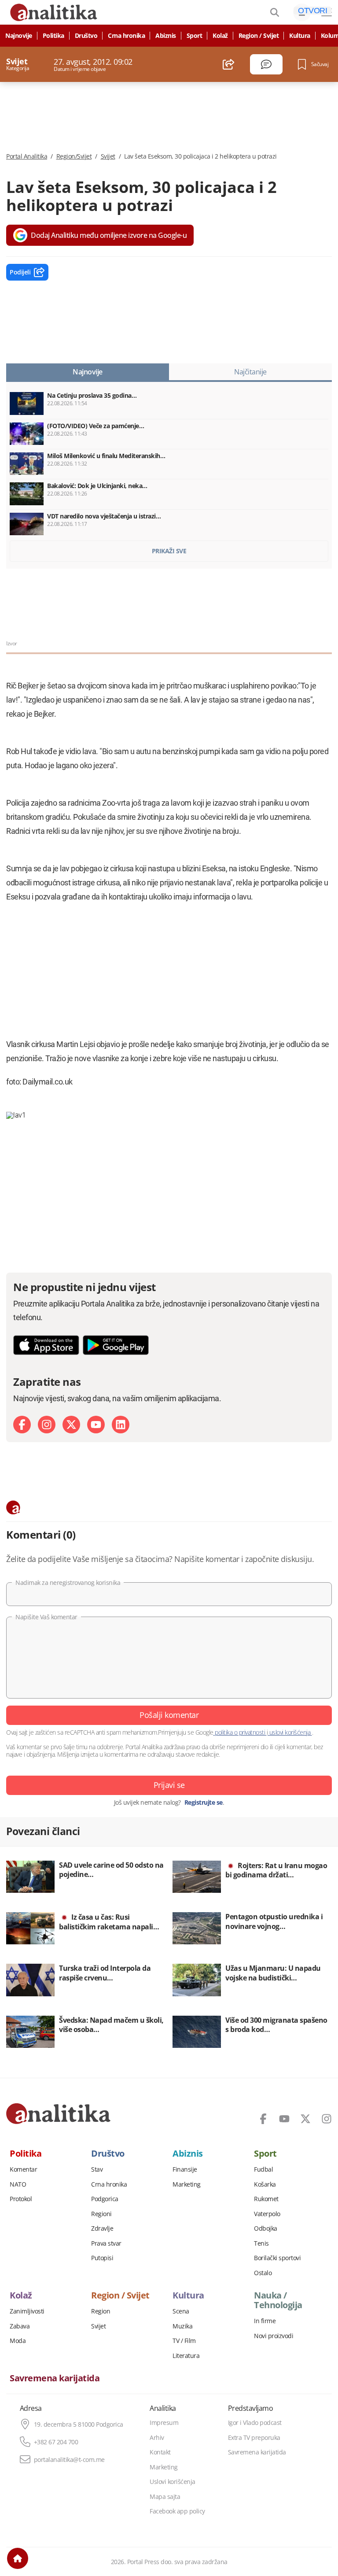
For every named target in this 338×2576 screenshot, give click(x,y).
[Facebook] (22, 1425)
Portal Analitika (27, 156)
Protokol (21, 2199)
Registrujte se (204, 1802)
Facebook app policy (177, 2511)
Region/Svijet (74, 156)
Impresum (164, 2423)
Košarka (265, 2184)
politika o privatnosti (240, 1732)
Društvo (86, 36)
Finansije (185, 2169)
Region (101, 2311)
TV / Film (184, 2341)
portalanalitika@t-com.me (69, 2460)
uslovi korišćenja (290, 1732)
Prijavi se (169, 1785)
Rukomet (266, 2199)
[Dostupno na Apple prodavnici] (46, 1345)
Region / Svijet (259, 36)
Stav (97, 2169)
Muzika (182, 2326)
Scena (181, 2311)
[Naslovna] (18, 2558)
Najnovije (19, 36)
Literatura (186, 2356)
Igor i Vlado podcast (255, 2423)
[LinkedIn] (121, 1425)
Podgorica (105, 2199)
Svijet (108, 156)
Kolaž (220, 36)
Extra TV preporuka (254, 2438)
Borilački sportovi (277, 2258)
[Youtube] (96, 1425)
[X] (71, 1425)
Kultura (300, 36)
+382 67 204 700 (56, 2442)
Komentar (23, 2169)
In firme (265, 2321)
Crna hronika (126, 36)
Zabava (20, 2326)
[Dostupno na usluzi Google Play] (116, 1345)
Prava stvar (106, 2243)
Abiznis (166, 36)
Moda (18, 2341)
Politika (53, 36)
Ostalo (263, 2273)
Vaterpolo (267, 2214)
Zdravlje (102, 2228)
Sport (195, 36)
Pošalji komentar (169, 1715)
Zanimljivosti (27, 2311)
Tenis (261, 2243)
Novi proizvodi (274, 2336)
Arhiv (157, 2438)
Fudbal (263, 2169)
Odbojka (266, 2228)
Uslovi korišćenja (173, 2482)
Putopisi (102, 2258)
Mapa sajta (165, 2497)
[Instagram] (47, 1425)
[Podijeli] (229, 64)
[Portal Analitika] (58, 2113)
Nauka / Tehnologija (278, 2300)
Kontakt (160, 2452)
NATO (18, 2184)
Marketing (187, 2184)
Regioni (101, 2214)
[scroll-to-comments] (266, 64)
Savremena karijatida (55, 2378)
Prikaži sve (169, 551)
